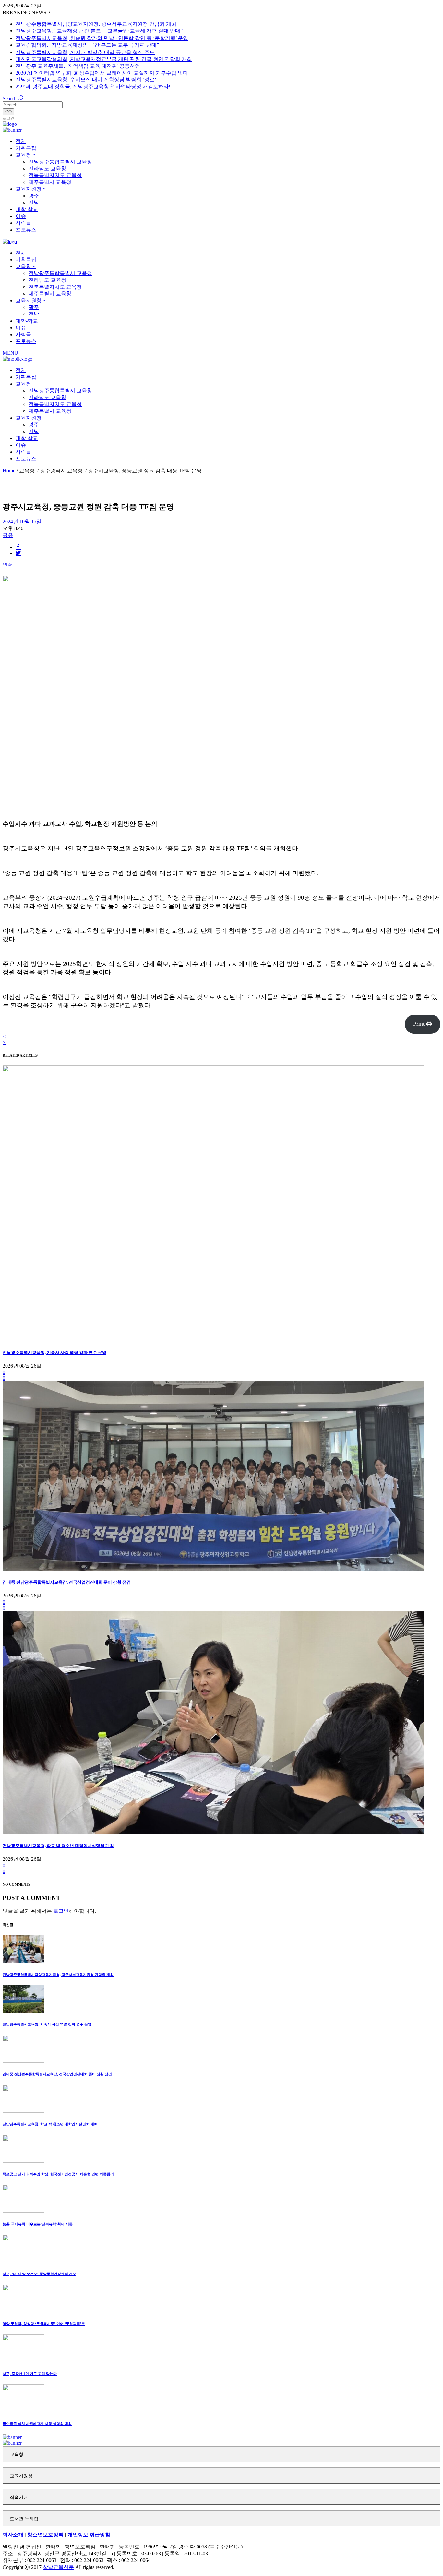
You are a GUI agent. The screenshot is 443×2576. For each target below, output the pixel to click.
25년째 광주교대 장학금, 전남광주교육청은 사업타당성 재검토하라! (93, 86)
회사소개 (13, 2535)
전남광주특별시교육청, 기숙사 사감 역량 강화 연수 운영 (54, 1353)
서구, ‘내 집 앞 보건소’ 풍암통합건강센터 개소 (39, 2274)
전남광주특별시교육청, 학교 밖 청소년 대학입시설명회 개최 (58, 1846)
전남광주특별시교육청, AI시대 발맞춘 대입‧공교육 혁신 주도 (85, 52)
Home (9, 471)
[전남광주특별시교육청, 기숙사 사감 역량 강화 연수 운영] (213, 1340)
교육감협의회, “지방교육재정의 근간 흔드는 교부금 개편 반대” (87, 45)
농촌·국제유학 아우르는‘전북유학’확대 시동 (38, 2224)
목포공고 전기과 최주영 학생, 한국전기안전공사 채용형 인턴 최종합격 (58, 2174)
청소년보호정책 (45, 2535)
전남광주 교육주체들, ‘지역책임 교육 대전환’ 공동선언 (78, 66)
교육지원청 (21, 2476)
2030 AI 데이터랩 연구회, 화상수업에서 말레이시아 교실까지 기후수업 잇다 (102, 73)
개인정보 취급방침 (89, 2535)
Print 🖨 (423, 1024)
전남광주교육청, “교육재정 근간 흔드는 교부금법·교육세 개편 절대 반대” (99, 31)
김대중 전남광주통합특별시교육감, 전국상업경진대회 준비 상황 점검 (67, 1582)
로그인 (8, 118)
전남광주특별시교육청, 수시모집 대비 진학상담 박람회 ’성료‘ (86, 80)
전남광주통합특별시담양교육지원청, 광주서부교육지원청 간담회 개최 (96, 24)
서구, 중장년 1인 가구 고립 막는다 (30, 2374)
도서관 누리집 (24, 2519)
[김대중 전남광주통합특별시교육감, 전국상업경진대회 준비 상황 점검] (213, 1569)
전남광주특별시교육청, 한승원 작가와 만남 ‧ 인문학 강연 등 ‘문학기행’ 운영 (102, 38)
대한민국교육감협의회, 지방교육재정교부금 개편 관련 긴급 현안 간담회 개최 (104, 59)
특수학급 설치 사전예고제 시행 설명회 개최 (37, 2424)
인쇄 (8, 565)
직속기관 (19, 2497)
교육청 (17, 2455)
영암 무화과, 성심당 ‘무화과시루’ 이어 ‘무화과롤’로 (44, 2324)
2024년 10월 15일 (22, 522)
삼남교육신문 (58, 2567)
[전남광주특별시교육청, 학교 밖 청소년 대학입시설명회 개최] (213, 1833)
